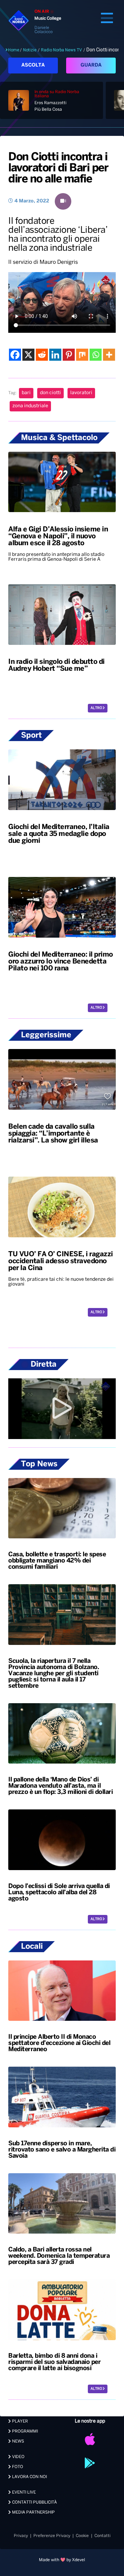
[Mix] (82, 355)
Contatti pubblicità (34, 2502)
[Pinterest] (69, 355)
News (18, 2441)
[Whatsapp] (96, 355)
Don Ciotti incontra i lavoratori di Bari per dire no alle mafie (58, 168)
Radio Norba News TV (61, 50)
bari (26, 393)
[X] (28, 355)
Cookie (82, 2536)
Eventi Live (23, 2492)
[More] (109, 355)
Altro (97, 708)
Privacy (21, 2536)
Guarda (91, 65)
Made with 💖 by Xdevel (62, 2560)
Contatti (102, 2536)
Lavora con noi (29, 2477)
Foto (17, 2467)
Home (14, 50)
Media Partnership (33, 2512)
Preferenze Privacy (52, 2536)
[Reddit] (42, 355)
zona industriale (30, 406)
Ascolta (33, 65)
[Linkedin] (55, 355)
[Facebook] (15, 355)
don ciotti (50, 393)
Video (18, 2457)
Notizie (30, 50)
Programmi (24, 2431)
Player (19, 2421)
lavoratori (81, 393)
